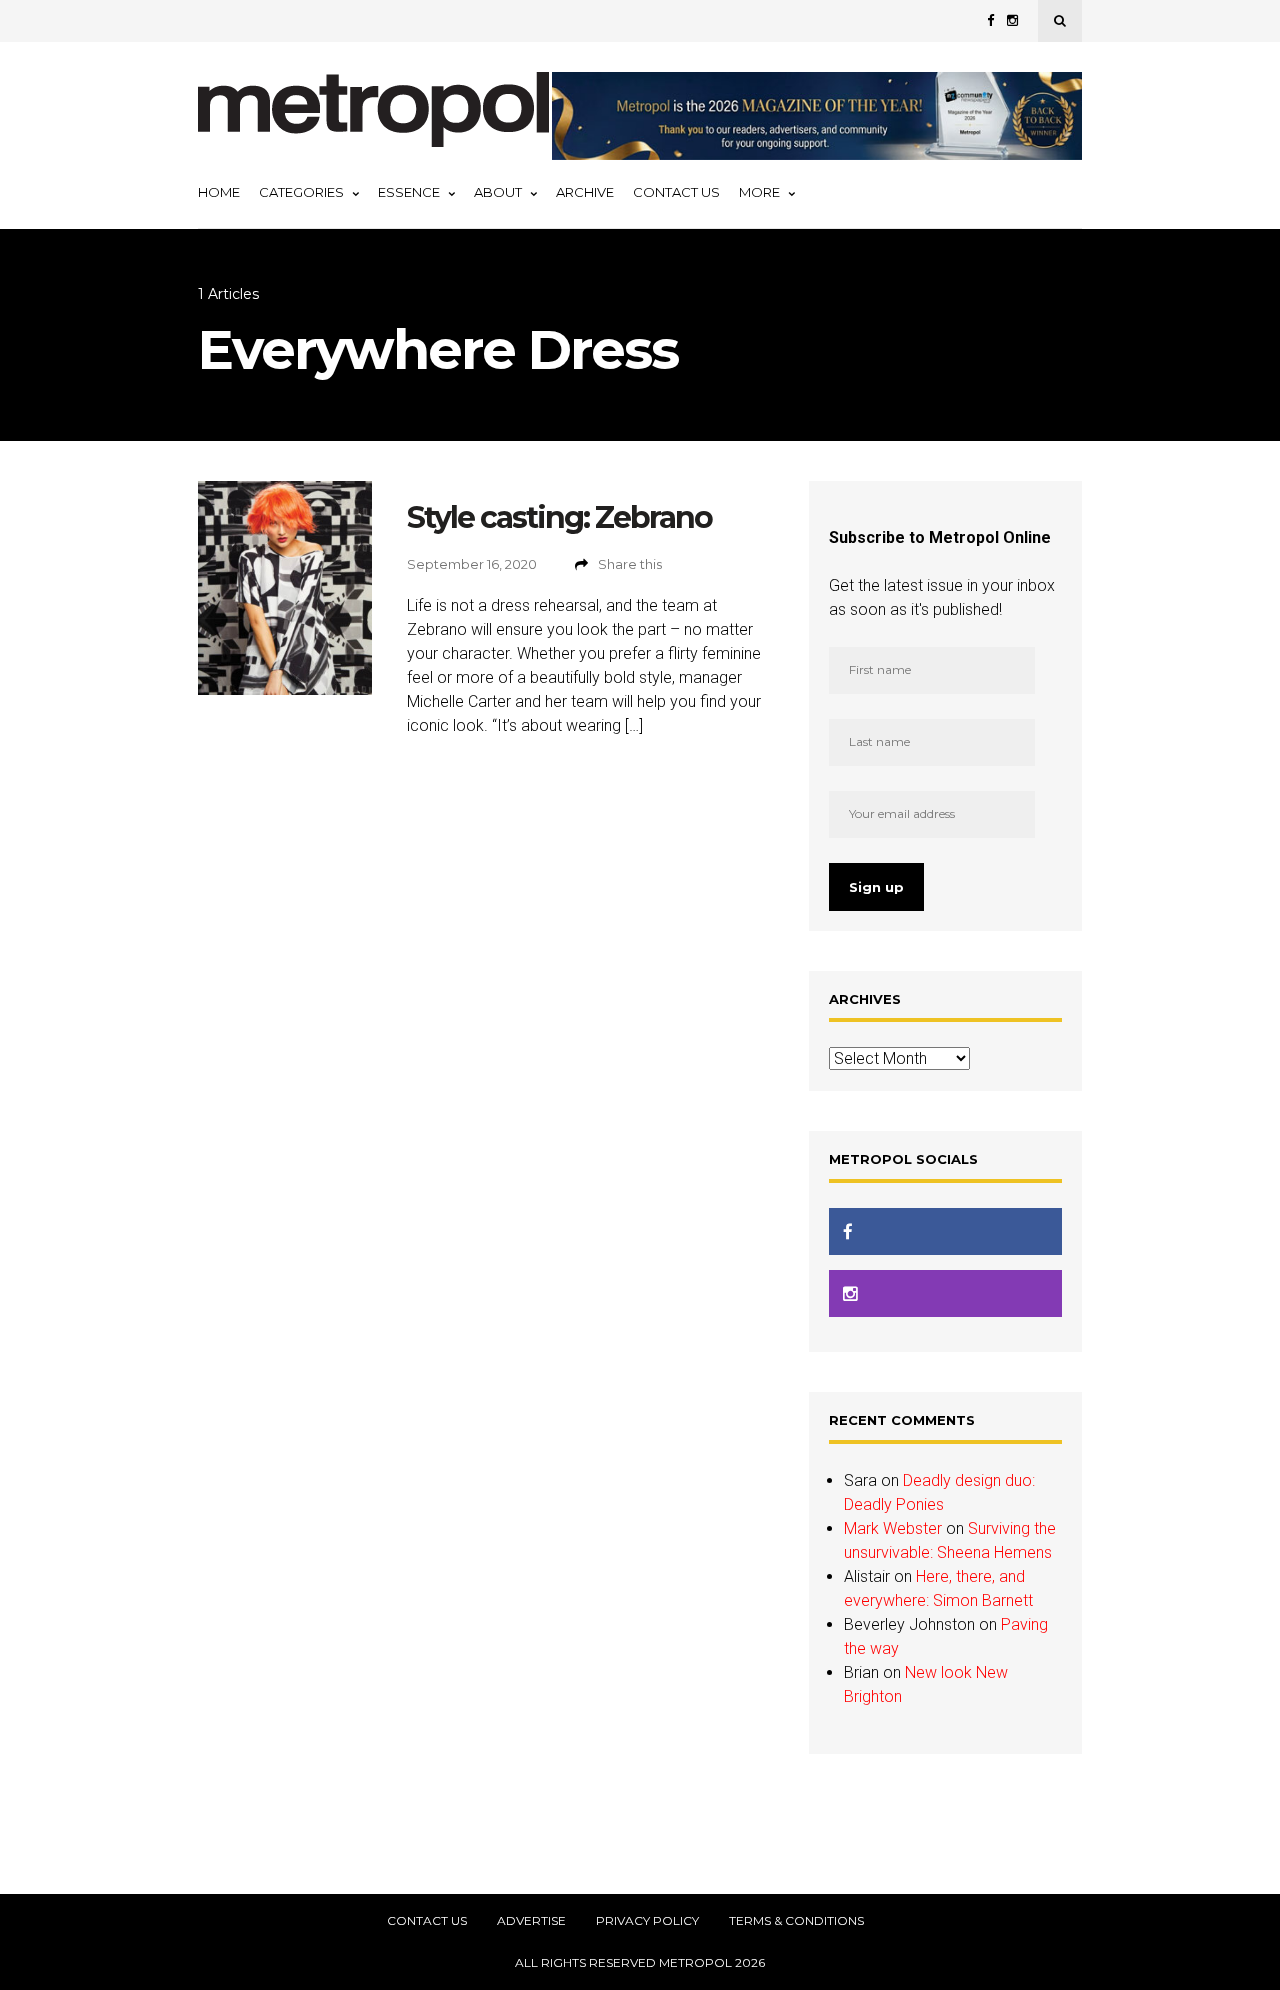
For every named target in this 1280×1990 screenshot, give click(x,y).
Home (219, 192)
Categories (301, 192)
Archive (585, 192)
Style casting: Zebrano (559, 517)
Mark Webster (893, 1528)
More (759, 192)
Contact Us (676, 192)
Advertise (531, 1921)
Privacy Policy (647, 1921)
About (498, 192)
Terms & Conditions (796, 1921)
